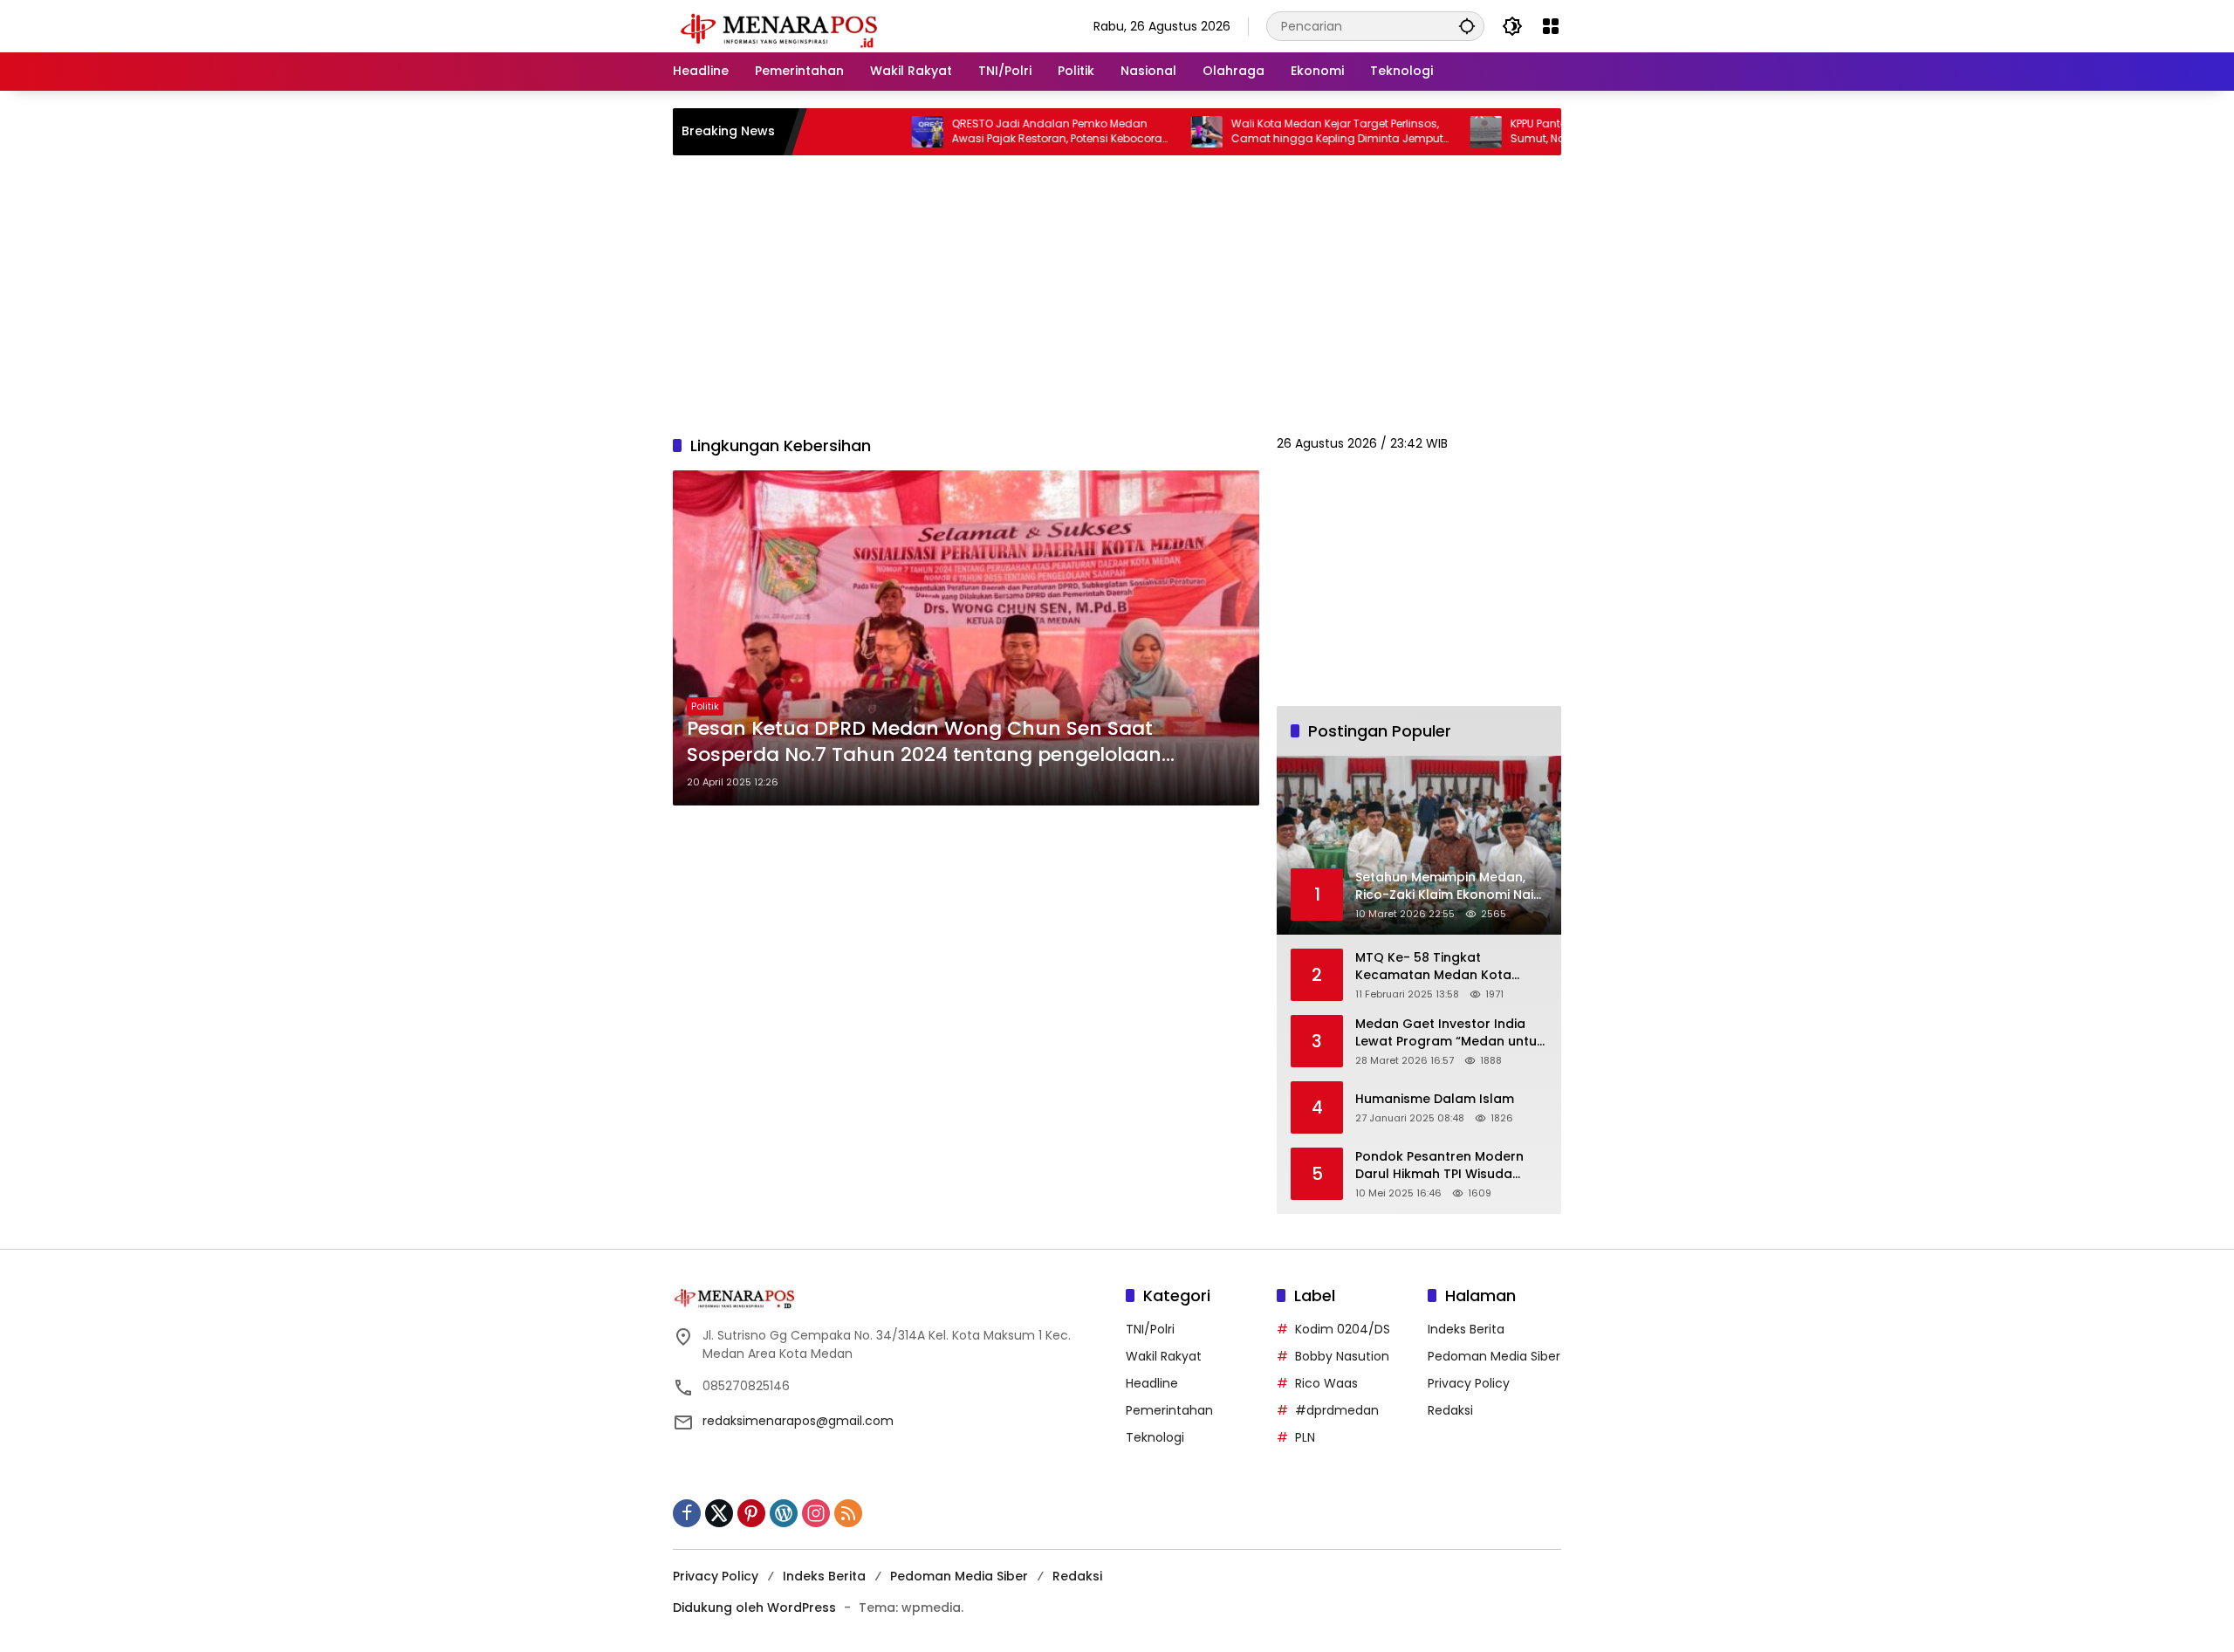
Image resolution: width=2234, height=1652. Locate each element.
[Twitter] (719, 1513)
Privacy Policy (1469, 1383)
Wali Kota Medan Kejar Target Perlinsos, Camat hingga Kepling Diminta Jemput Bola (1270, 132)
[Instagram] (816, 1513)
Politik (705, 706)
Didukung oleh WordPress (754, 1607)
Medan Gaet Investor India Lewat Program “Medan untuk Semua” (1449, 1033)
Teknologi (1155, 1437)
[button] (1467, 26)
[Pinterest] (751, 1513)
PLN (1305, 1437)
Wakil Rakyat (1164, 1356)
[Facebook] (687, 1513)
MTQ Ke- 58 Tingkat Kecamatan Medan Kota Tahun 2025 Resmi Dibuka (1437, 967)
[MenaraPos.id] (782, 25)
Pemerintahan (1169, 1410)
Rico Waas (1326, 1383)
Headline (1152, 1383)
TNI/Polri (1150, 1329)
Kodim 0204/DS (1343, 1329)
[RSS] (848, 1513)
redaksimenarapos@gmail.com (798, 1421)
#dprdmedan (1337, 1410)
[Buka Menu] (1551, 26)
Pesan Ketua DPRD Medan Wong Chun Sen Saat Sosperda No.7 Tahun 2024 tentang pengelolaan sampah (924, 743)
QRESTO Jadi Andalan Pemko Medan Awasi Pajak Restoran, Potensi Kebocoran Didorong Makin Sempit (994, 132)
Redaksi (1450, 1410)
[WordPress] (784, 1513)
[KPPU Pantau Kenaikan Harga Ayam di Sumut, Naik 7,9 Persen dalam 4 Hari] (1419, 132)
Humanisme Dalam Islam (1435, 1099)
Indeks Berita (1466, 1329)
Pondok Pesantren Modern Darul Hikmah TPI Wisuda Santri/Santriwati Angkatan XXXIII (1442, 1165)
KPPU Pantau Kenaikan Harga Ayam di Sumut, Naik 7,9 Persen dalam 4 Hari (1544, 131)
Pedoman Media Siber (1494, 1356)
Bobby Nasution (1342, 1356)
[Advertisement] (1117, 295)
